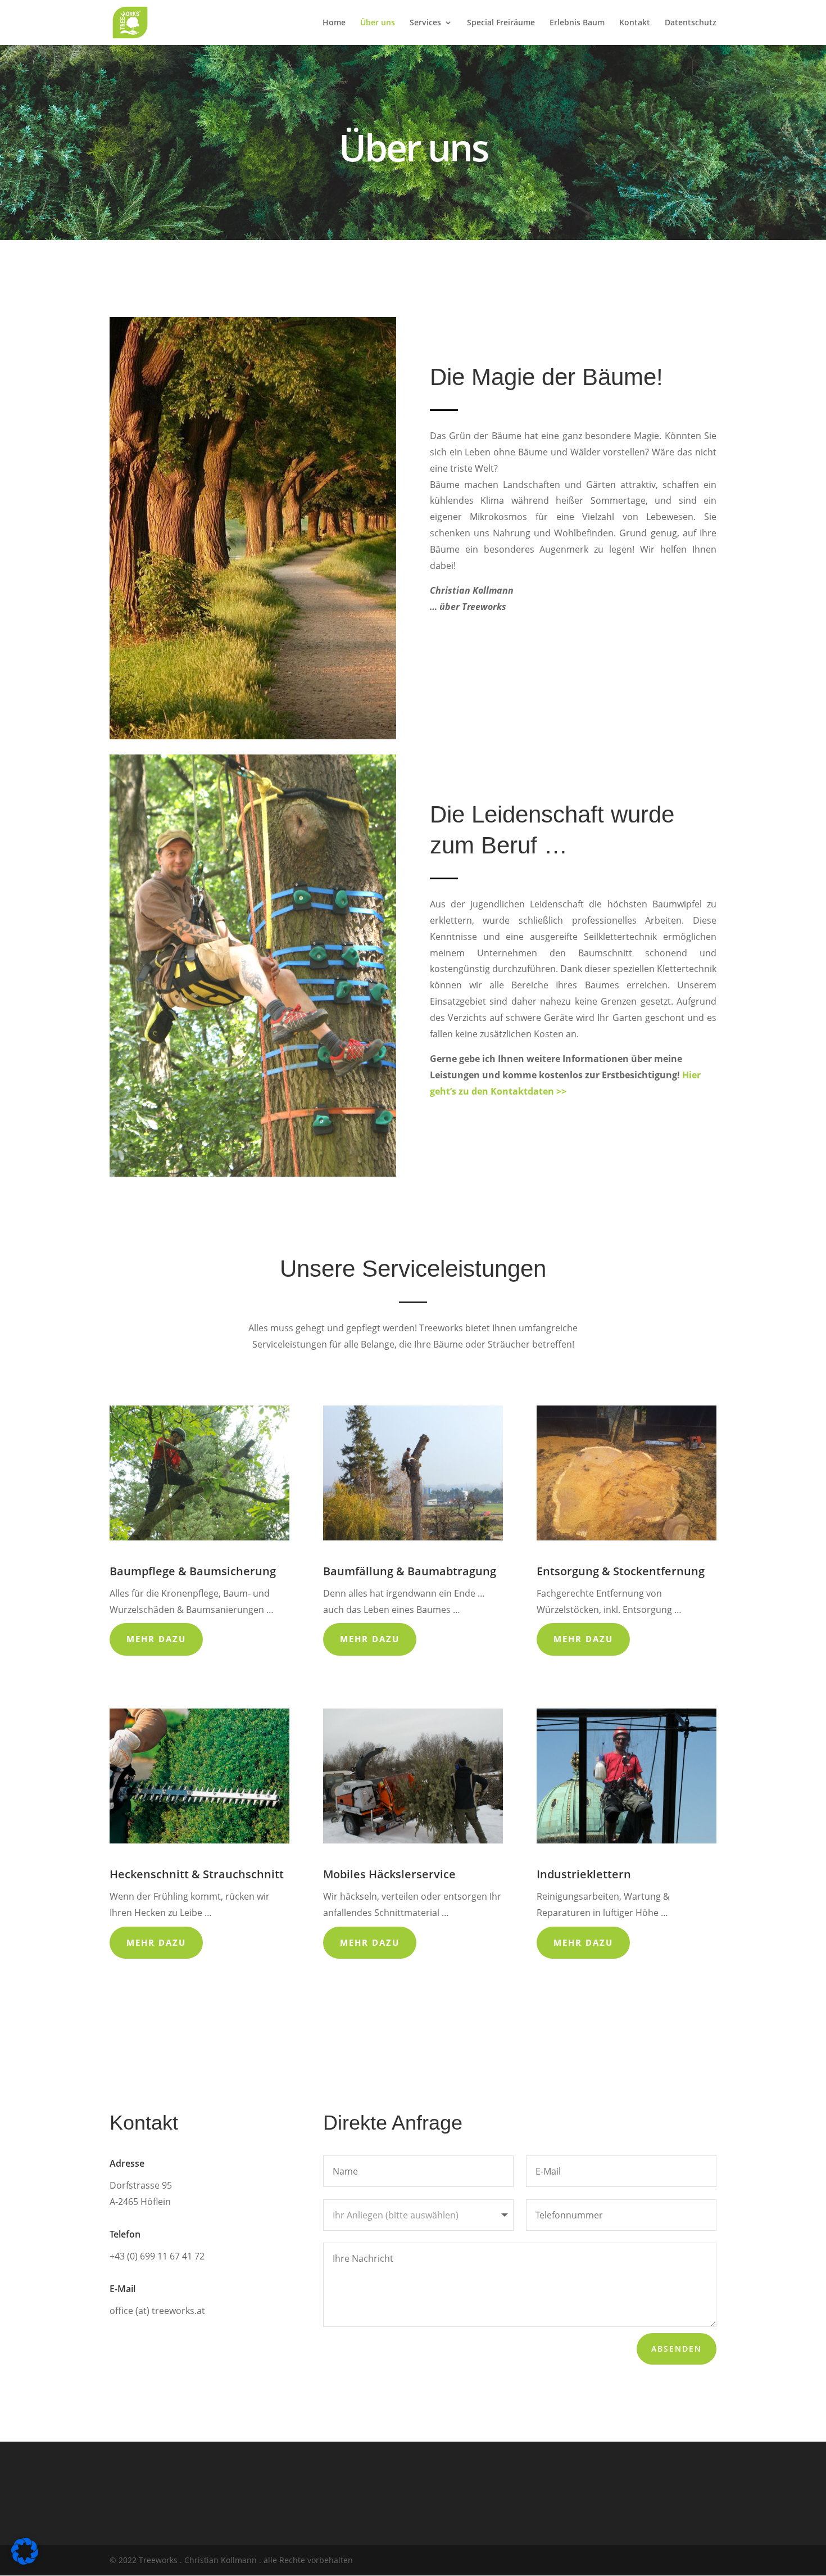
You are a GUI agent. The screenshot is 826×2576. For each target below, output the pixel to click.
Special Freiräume (501, 23)
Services (425, 23)
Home (334, 23)
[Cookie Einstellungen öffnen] (25, 2562)
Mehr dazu (156, 1639)
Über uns (378, 23)
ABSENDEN (677, 2349)
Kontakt (635, 23)
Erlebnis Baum (577, 23)
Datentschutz (691, 23)
